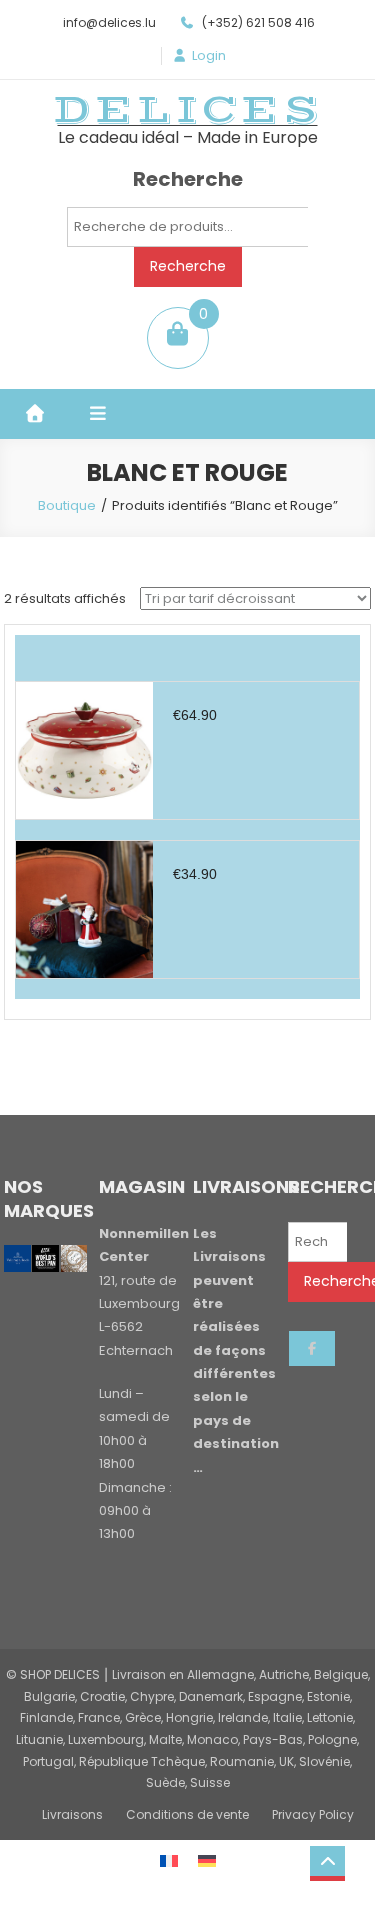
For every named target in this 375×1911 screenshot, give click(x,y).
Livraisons (72, 1814)
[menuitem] (169, 1860)
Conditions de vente (187, 1814)
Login (209, 56)
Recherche (188, 266)
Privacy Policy (313, 1814)
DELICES (188, 110)
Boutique (67, 505)
